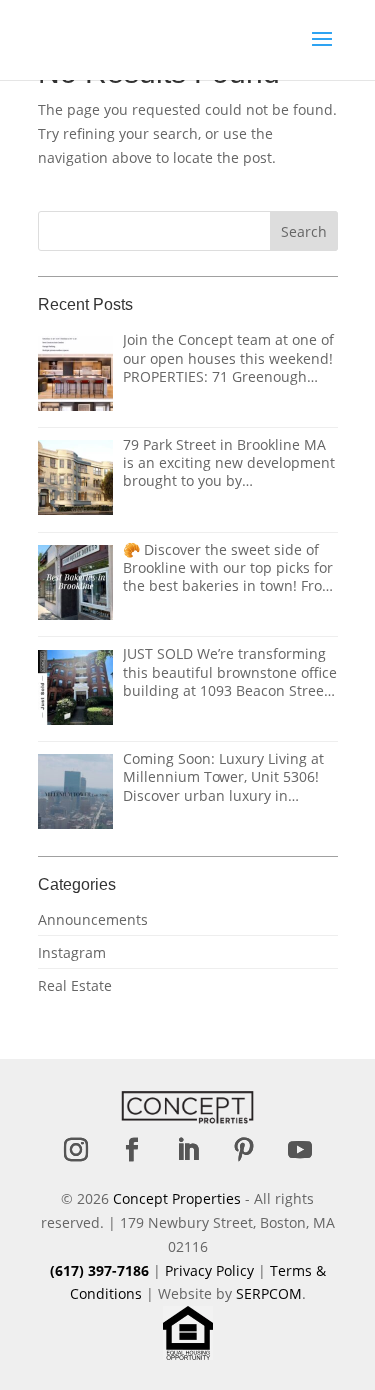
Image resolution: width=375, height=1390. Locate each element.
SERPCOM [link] (269, 1293)
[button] (322, 52)
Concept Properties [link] (177, 1198)
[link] (117, 38)
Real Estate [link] (75, 985)
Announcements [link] (93, 919)
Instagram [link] (72, 952)
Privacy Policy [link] (209, 1270)
